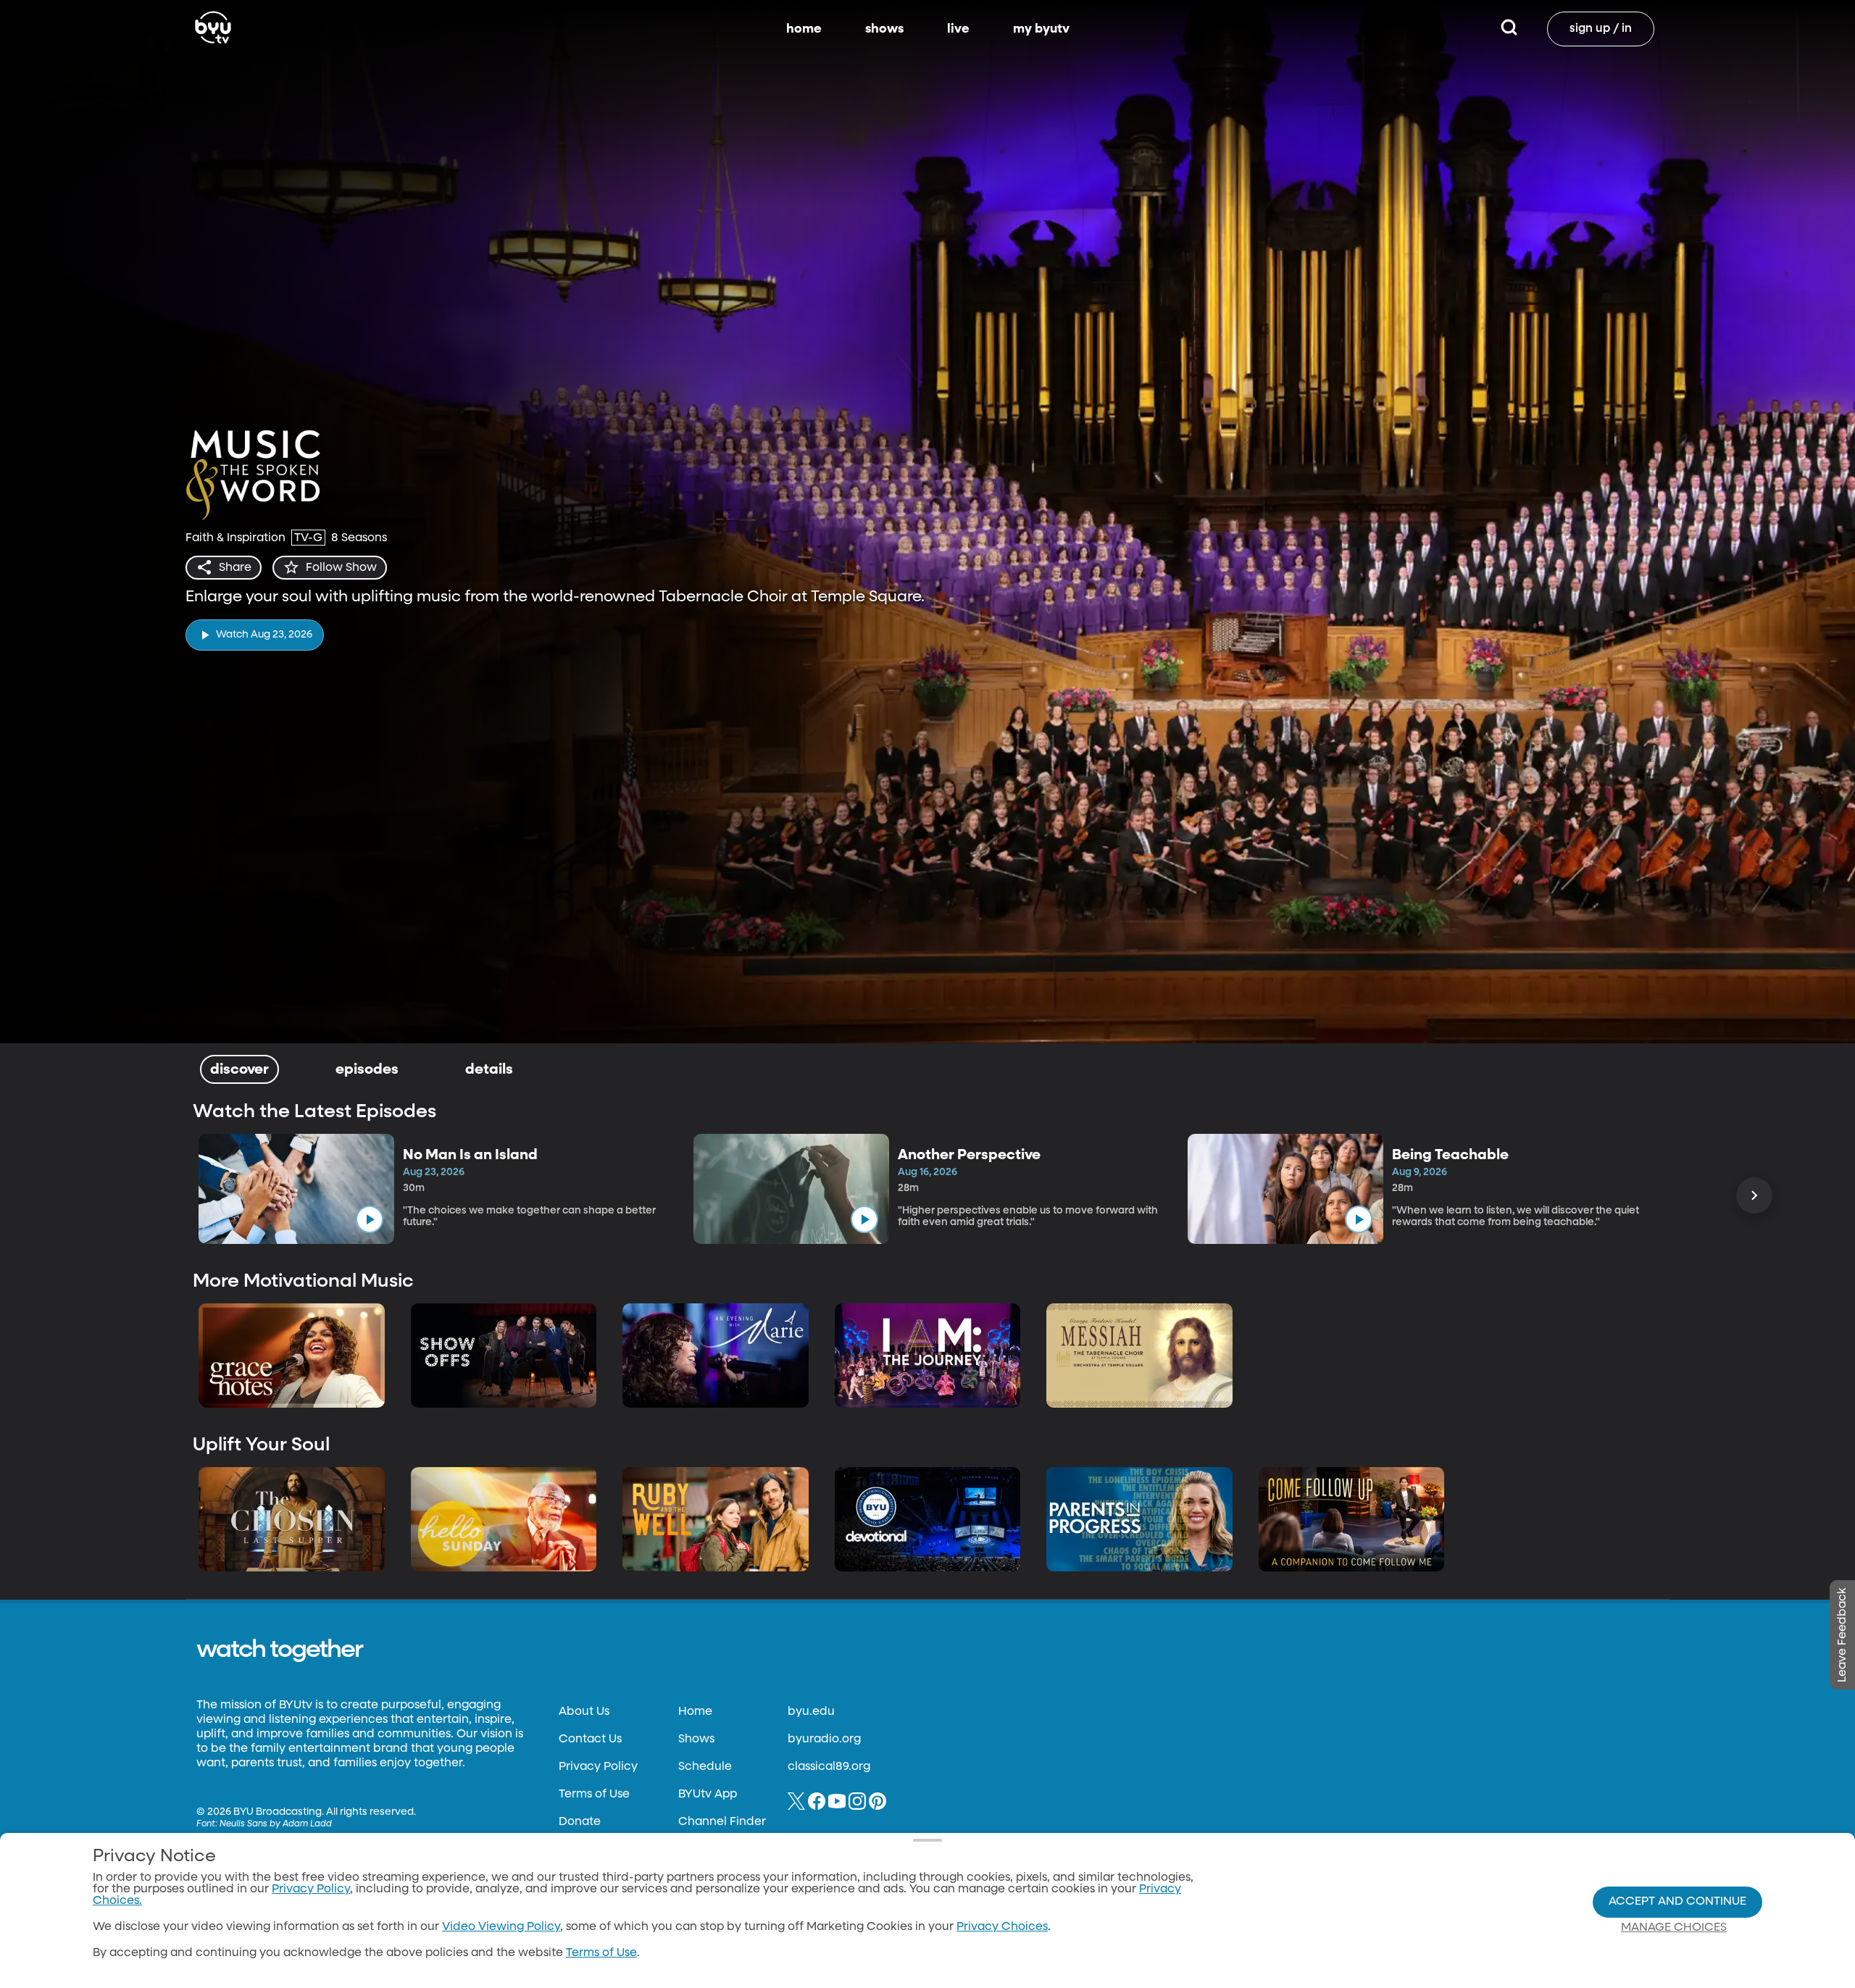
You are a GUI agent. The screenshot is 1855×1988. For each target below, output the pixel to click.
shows (884, 29)
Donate (580, 1822)
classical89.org (829, 1767)
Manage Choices (1674, 1928)
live (958, 29)
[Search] (1509, 29)
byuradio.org (824, 1739)
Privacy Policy (598, 1767)
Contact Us (590, 1739)
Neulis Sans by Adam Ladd (276, 1824)
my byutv (1041, 29)
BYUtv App (708, 1795)
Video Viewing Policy (501, 1927)
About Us (584, 1712)
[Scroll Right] (1754, 1195)
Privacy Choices (1002, 1927)
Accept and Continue (1677, 1902)
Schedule (705, 1767)
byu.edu (811, 1712)
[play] (370, 1219)
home (804, 29)
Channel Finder (722, 1822)
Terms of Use (594, 1795)
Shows (696, 1739)
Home (695, 1712)
